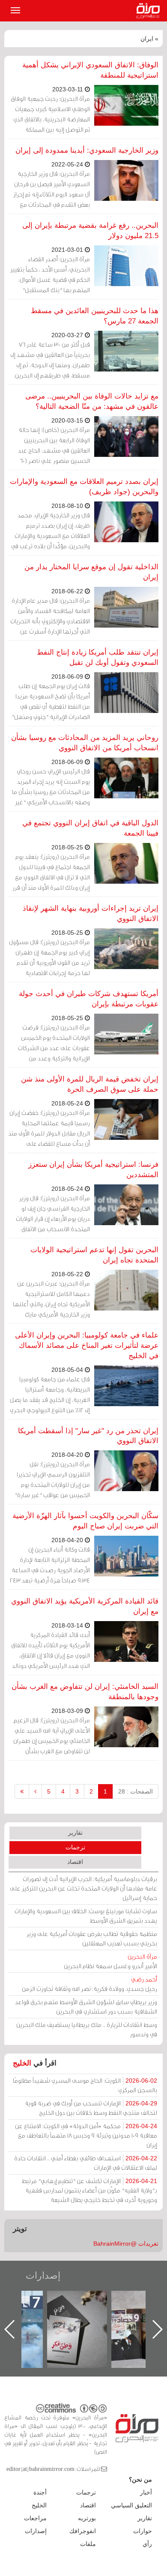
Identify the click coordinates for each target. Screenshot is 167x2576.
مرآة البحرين (150, 11)
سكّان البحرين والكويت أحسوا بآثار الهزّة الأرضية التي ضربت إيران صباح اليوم (85, 1521)
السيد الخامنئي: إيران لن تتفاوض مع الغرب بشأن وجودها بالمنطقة (85, 1692)
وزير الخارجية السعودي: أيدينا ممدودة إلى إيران (87, 150)
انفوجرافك (83, 2531)
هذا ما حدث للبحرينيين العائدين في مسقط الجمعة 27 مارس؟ (95, 316)
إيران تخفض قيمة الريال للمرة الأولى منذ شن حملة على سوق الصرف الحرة (90, 1084)
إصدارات (43, 2276)
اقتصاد (75, 1862)
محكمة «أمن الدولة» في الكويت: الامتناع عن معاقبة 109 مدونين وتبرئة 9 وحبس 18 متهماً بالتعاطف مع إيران (86, 2135)
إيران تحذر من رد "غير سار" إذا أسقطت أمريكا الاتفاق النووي (88, 1436)
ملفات (88, 2544)
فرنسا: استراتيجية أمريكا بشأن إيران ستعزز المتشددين (93, 1170)
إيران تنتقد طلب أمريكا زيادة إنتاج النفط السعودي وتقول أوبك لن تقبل (98, 657)
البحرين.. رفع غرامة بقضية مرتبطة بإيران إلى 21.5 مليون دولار (90, 231)
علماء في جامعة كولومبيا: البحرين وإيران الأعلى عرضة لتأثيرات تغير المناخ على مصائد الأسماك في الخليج (87, 1345)
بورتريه (87, 2518)
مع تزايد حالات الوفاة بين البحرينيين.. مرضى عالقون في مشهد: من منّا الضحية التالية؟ (92, 401)
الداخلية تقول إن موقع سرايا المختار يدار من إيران (91, 572)
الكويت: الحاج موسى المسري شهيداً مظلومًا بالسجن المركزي (85, 2085)
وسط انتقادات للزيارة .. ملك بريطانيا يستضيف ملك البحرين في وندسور (87, 2029)
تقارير (75, 1833)
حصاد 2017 (86, 2300)
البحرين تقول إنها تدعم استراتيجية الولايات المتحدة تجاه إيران (94, 1255)
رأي (147, 2544)
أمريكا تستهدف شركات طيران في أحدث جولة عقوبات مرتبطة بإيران (89, 999)
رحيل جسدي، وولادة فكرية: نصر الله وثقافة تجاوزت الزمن (89, 1984)
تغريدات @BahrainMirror (126, 2244)
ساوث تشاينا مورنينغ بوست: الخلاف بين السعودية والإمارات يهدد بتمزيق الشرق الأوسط (86, 1916)
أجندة (40, 2492)
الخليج (22, 2063)
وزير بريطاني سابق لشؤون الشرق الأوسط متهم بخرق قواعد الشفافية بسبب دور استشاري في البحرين (86, 2007)
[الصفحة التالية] (35, 1791)
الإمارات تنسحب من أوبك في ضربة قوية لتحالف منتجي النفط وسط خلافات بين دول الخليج (91, 2108)
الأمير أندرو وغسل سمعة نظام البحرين (110, 1961)
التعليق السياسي (131, 2505)
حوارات (143, 2531)
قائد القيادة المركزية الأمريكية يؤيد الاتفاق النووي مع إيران (85, 1606)
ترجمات (75, 1847)
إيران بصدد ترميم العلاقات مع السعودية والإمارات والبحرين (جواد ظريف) (84, 487)
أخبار (146, 2492)
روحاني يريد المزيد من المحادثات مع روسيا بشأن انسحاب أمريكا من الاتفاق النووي (85, 743)
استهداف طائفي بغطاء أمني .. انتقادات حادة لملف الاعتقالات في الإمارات (86, 2163)
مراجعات (35, 2518)
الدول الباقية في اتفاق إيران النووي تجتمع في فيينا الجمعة (90, 828)
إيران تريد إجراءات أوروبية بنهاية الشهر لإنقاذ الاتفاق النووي (91, 914)
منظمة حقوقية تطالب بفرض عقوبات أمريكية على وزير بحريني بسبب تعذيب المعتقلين (92, 1938)
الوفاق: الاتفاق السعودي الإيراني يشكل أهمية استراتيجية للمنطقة (90, 70)
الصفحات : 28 (136, 1791)
